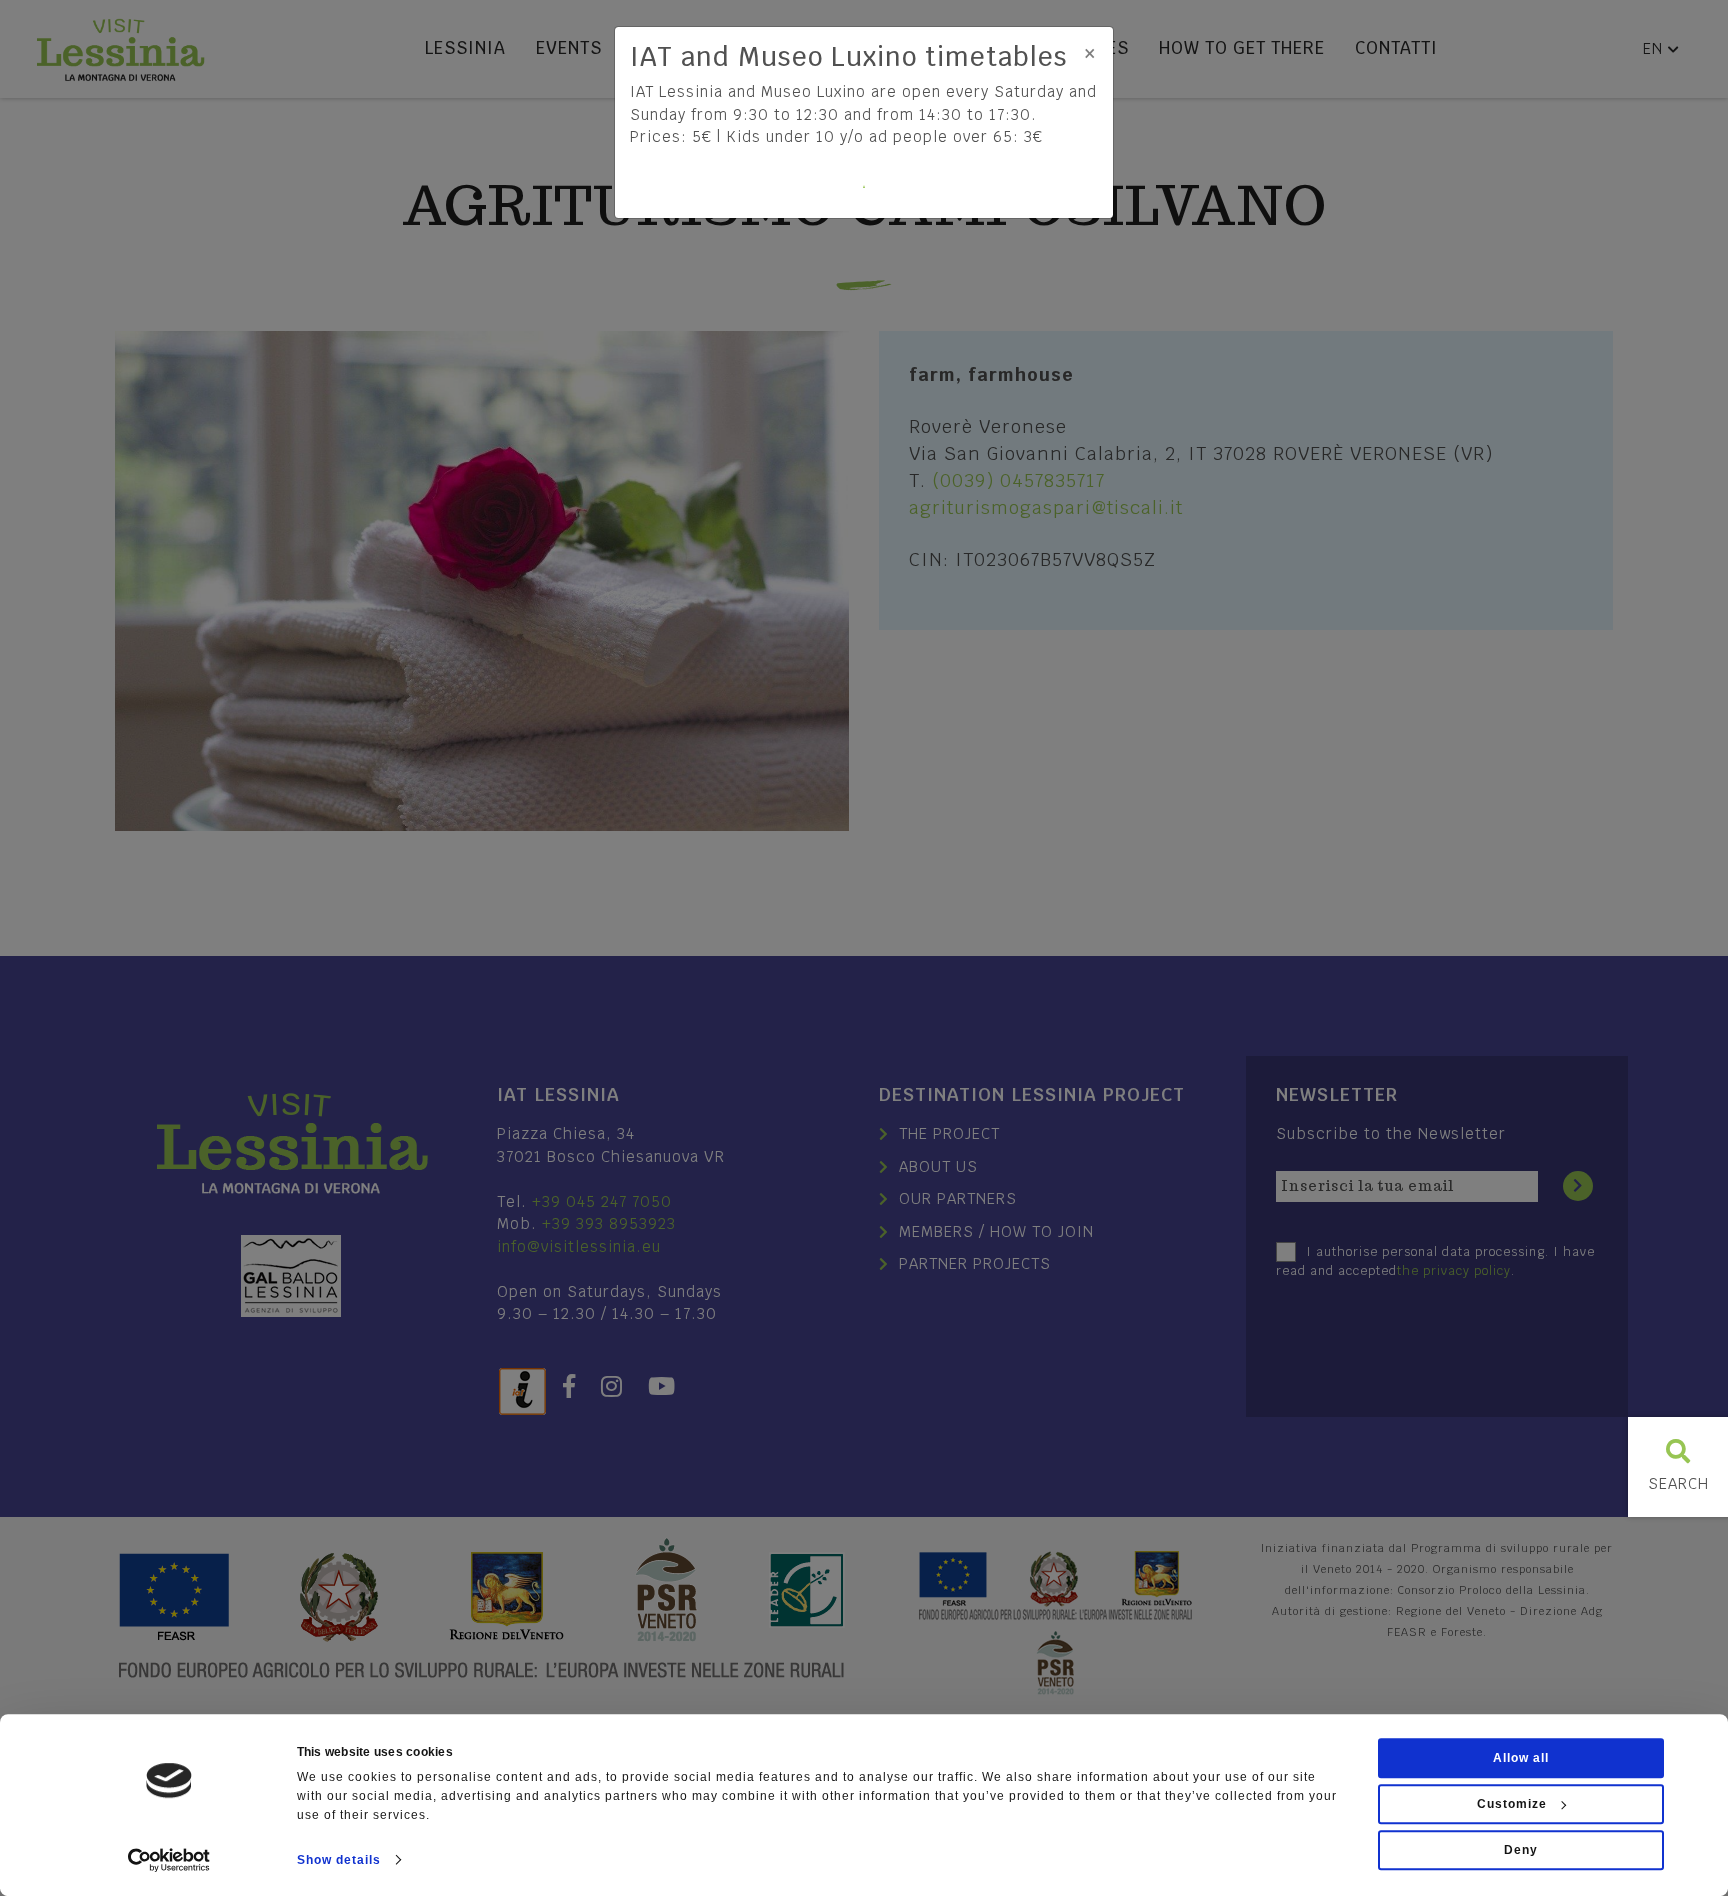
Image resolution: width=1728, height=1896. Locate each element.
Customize (1512, 1804)
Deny (1521, 1850)
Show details (339, 1860)
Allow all (1521, 1758)
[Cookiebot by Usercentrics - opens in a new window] (169, 1860)
